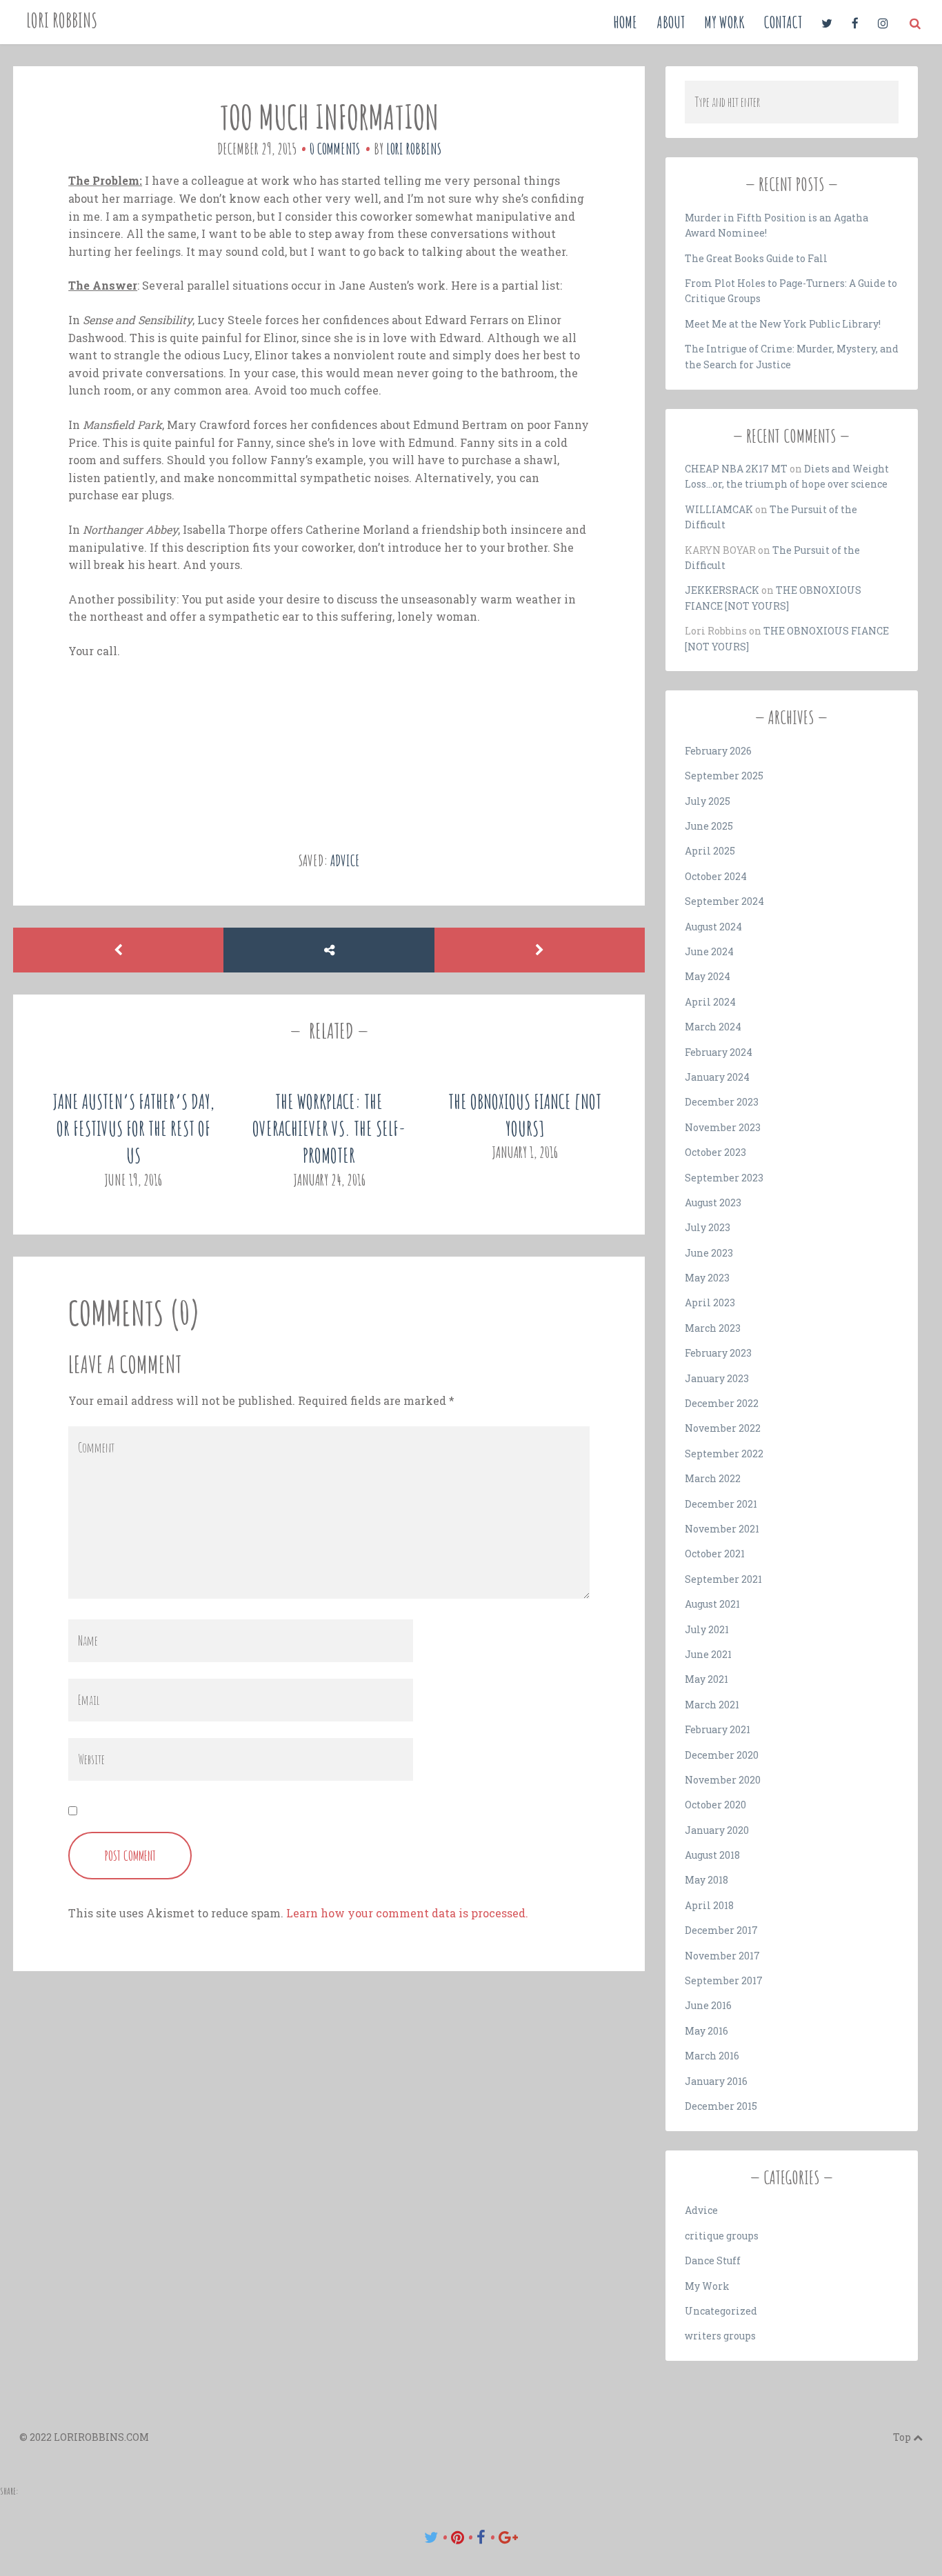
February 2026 (718, 751)
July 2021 (707, 1629)
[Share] (329, 950)
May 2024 (708, 976)
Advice (345, 860)
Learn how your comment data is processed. (407, 1913)
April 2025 (710, 851)
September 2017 (724, 1980)
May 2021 (706, 1679)
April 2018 (709, 1905)
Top (903, 2437)
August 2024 (713, 927)
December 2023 (722, 1102)
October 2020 (715, 1805)
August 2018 (712, 1855)
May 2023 (707, 1278)
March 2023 (713, 1328)
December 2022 (722, 1403)
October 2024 (716, 876)
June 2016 (708, 2005)
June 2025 (709, 826)
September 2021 (723, 1579)
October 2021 (715, 1554)
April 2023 (710, 1302)
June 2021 (708, 1654)
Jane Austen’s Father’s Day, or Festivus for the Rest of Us (133, 1129)
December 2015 (721, 2106)
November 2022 (723, 1428)
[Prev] (118, 950)
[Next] (540, 950)
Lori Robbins (62, 20)
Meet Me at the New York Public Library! (783, 324)
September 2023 (724, 1178)
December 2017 (721, 1930)
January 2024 (717, 1077)
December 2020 (722, 1755)
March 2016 (712, 2056)
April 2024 (710, 1002)
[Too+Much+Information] (431, 2537)
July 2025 (708, 801)
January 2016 (716, 2081)
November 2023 (723, 1127)
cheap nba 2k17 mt (736, 469)
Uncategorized (721, 2311)
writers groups (720, 2336)
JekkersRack (722, 590)
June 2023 (709, 1253)
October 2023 (715, 1152)
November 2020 (723, 1780)
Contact (783, 22)
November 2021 (722, 1529)
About (671, 22)
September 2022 (724, 1454)
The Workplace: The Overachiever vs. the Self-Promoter (329, 1129)
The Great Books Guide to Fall (756, 258)
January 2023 (717, 1378)
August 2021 (712, 1604)
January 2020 (717, 1830)
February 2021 (718, 1729)
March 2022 (713, 1478)
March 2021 (712, 1705)
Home (625, 22)
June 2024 (709, 951)
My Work (724, 22)
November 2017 (722, 1956)
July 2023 (708, 1227)
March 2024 (713, 1027)
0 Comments (335, 149)
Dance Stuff (713, 2260)
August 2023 (713, 1202)
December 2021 (721, 1504)
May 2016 (706, 2031)
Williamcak (719, 509)
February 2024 (719, 1052)
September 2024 (724, 901)
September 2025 (724, 776)
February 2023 (718, 1353)
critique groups (722, 2236)
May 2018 (706, 1880)
